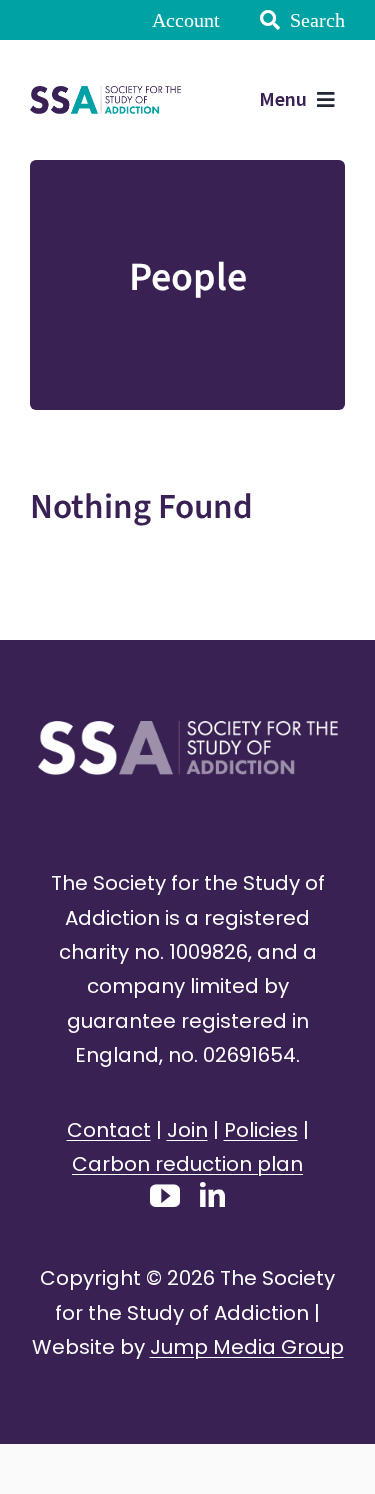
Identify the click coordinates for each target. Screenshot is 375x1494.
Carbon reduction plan (187, 1164)
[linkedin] (212, 1194)
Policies (261, 1130)
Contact (109, 1130)
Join (187, 1130)
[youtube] (165, 1196)
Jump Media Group (247, 1347)
